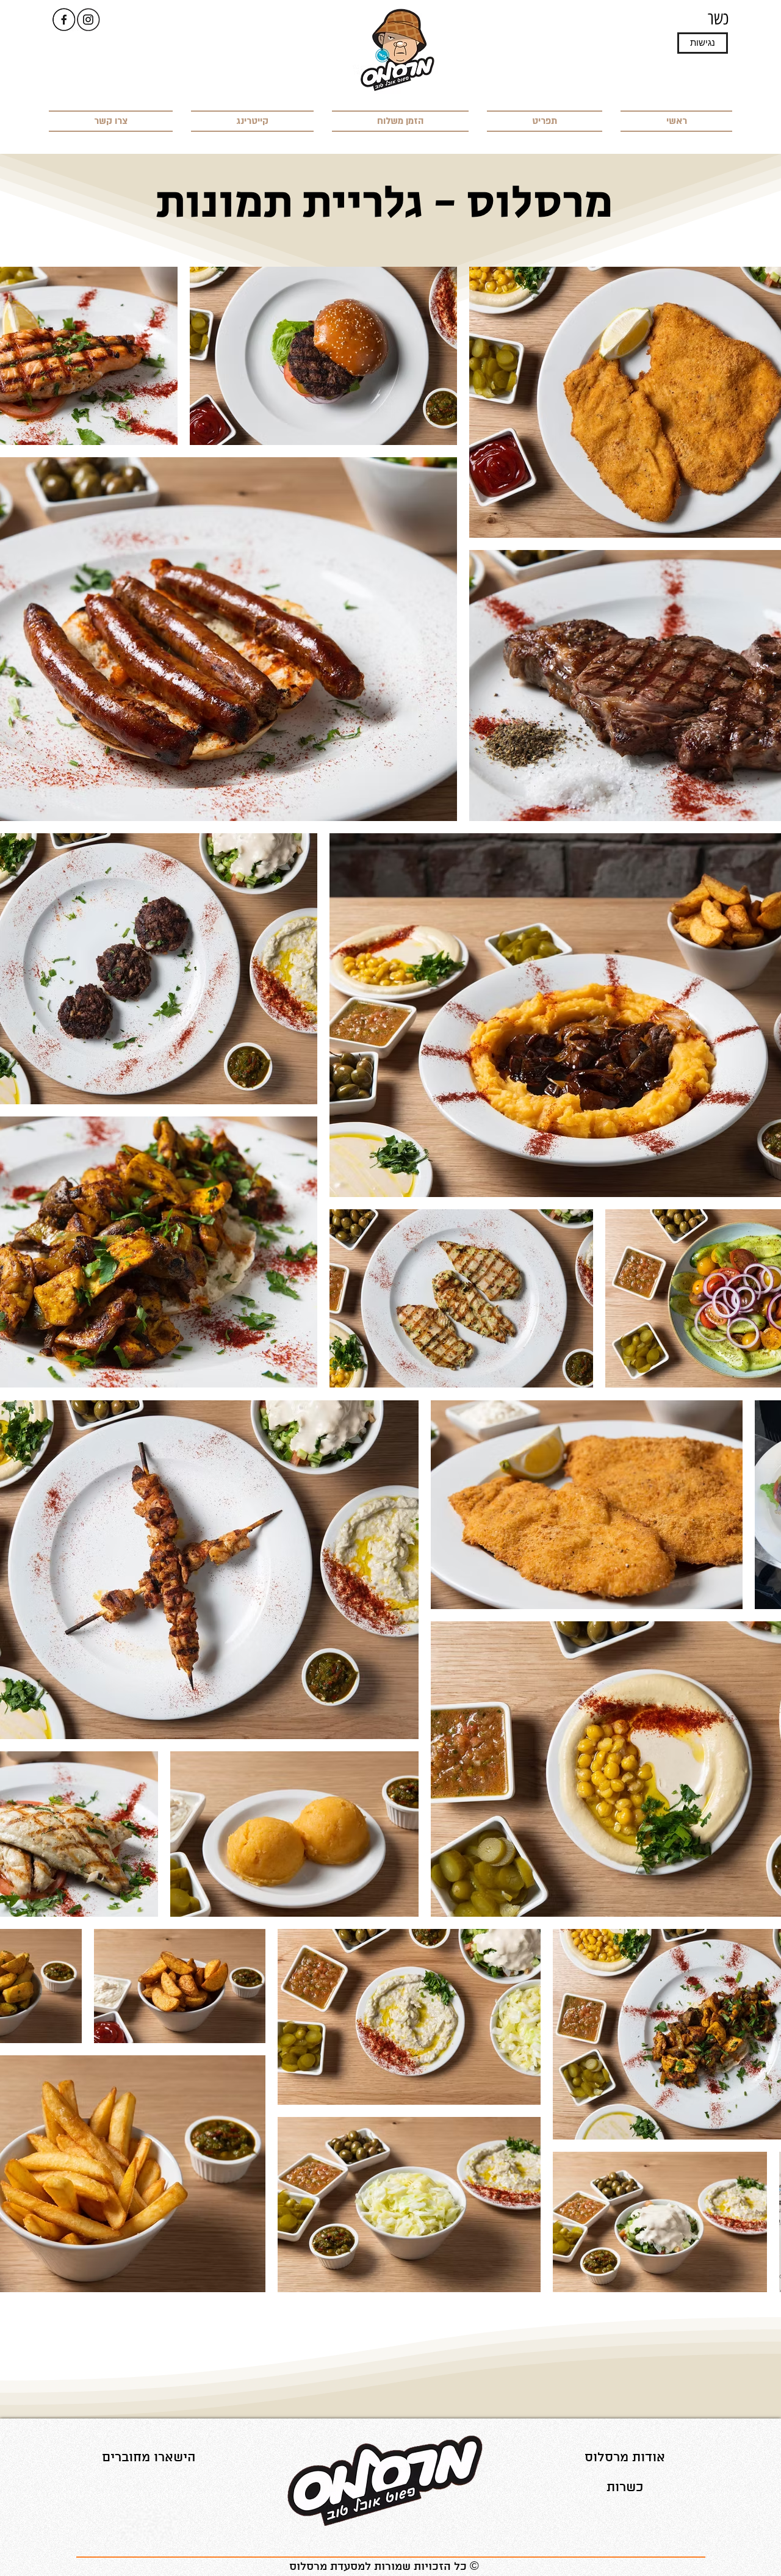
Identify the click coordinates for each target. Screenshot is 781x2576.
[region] (149, 2457)
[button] (703, 43)
